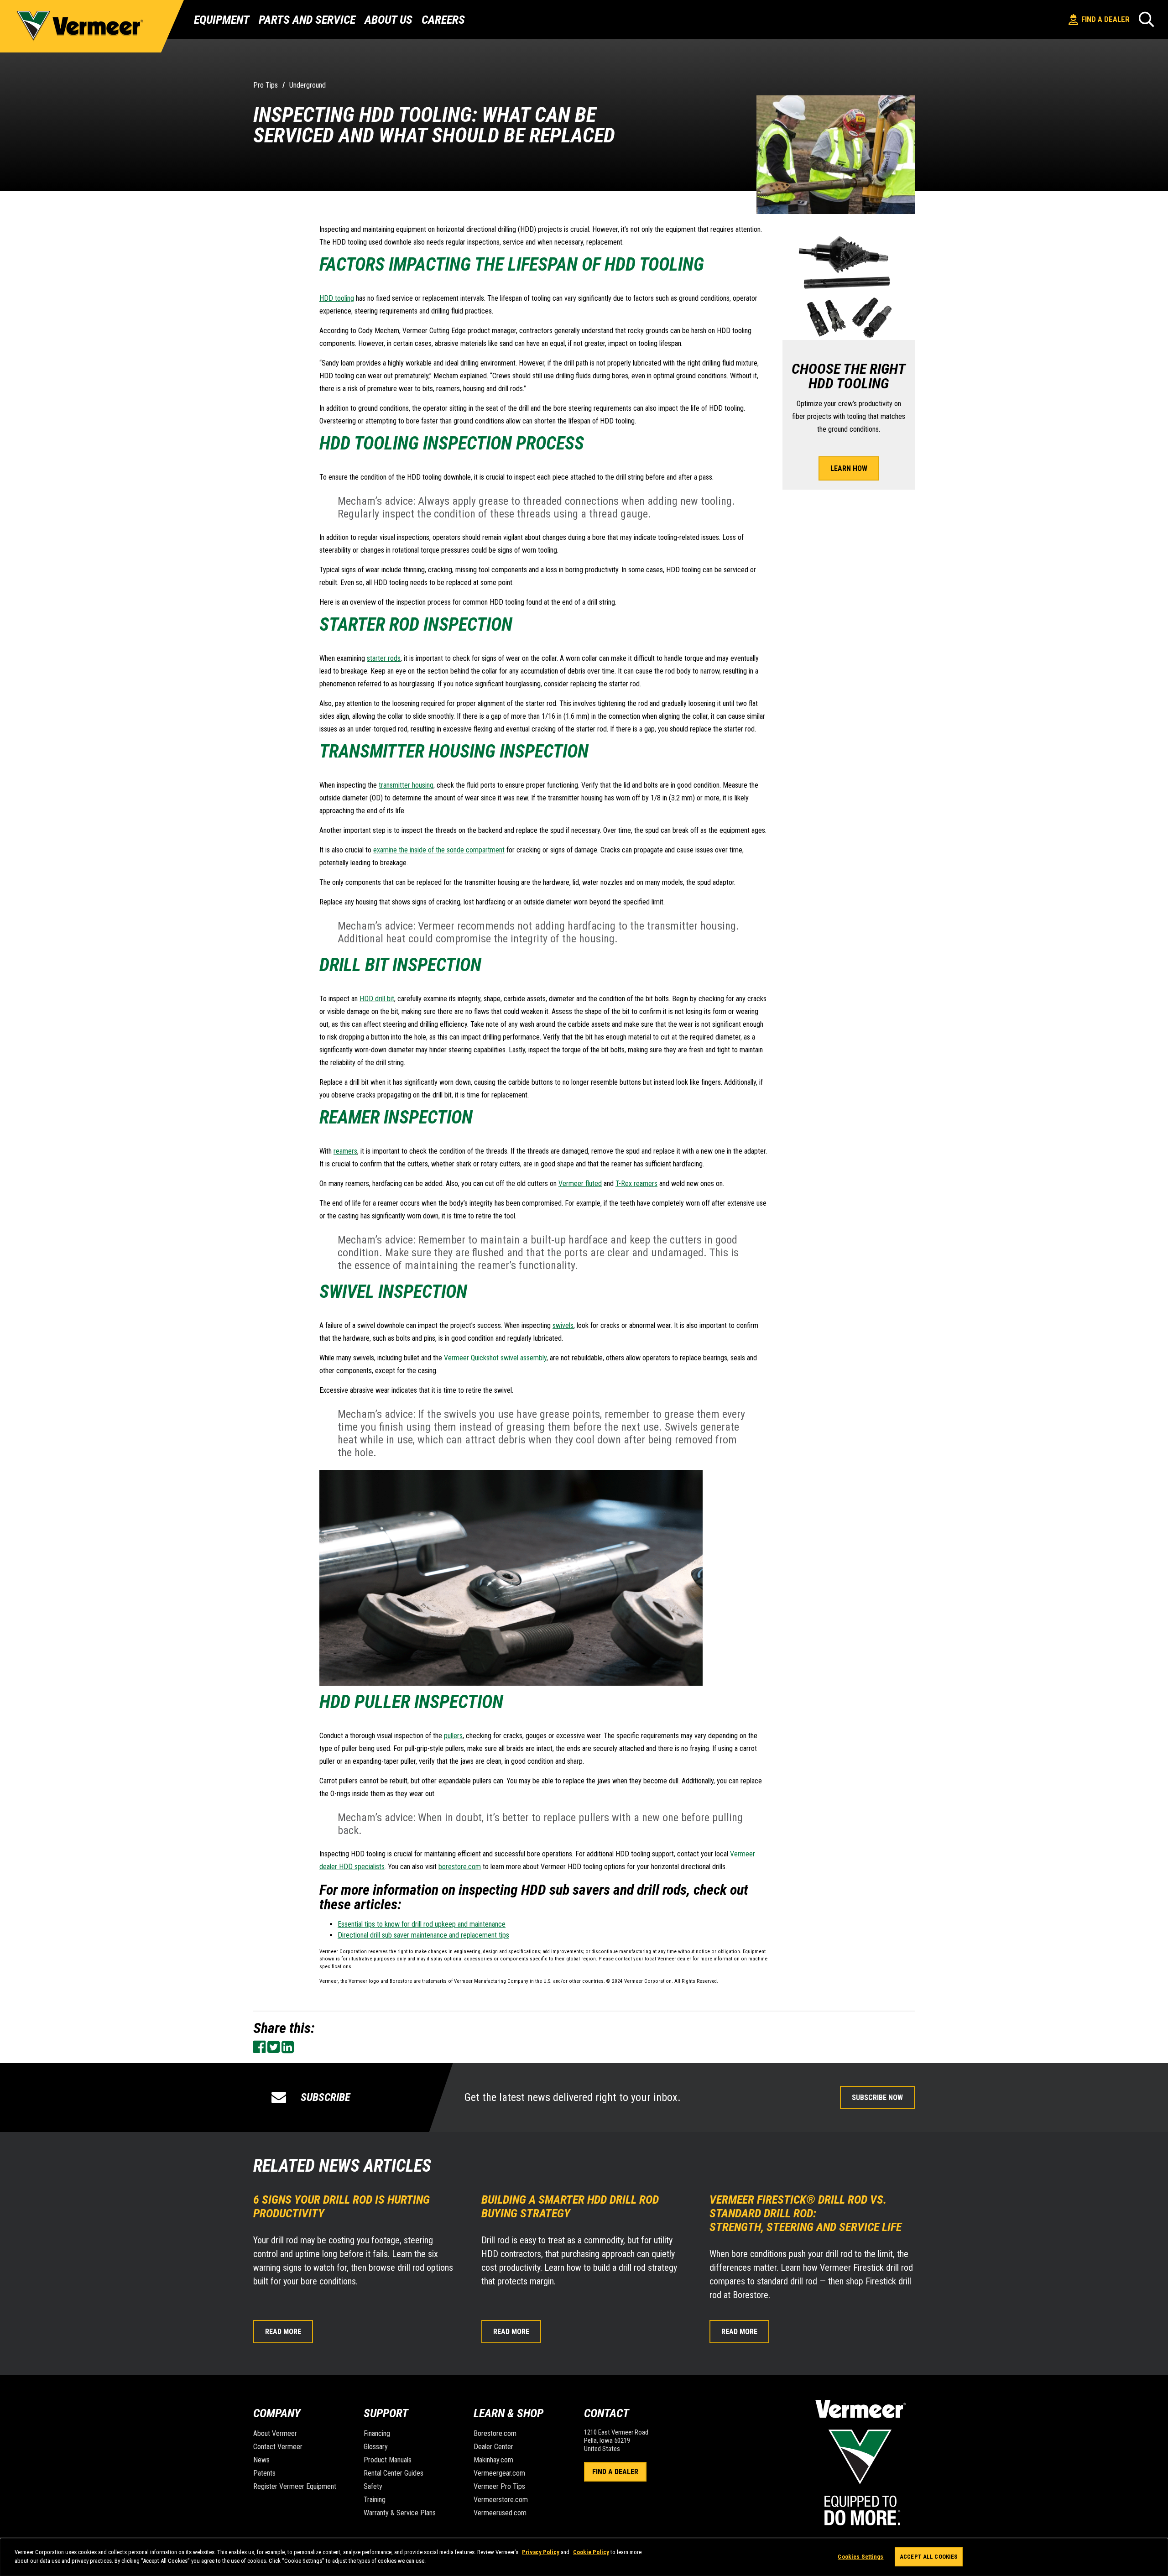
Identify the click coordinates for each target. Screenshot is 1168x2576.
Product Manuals (388, 2460)
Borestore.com (495, 2433)
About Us (388, 20)
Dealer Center (493, 2447)
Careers (443, 20)
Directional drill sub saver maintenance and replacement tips (423, 1935)
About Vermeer (275, 2433)
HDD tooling (337, 298)
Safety (373, 2486)
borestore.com (460, 1867)
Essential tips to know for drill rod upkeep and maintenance (422, 1924)
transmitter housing (406, 785)
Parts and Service (307, 20)
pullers (453, 1736)
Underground (308, 85)
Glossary (376, 2447)
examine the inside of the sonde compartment (439, 850)
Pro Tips (266, 85)
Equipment (222, 20)
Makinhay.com (493, 2460)
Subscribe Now (877, 2098)
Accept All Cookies (929, 2557)
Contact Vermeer (278, 2447)
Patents (264, 2473)
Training (375, 2500)
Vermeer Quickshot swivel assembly (495, 1358)
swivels (563, 1325)
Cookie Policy (591, 2552)
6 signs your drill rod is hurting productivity (342, 2206)
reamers (345, 1151)
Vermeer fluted (580, 1183)
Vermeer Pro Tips (499, 2486)
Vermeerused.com (500, 2513)
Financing (377, 2433)
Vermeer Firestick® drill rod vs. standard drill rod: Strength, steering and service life (807, 2213)
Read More (283, 2332)
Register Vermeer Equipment (295, 2486)
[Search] (1147, 19)
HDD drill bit (377, 999)
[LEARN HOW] (849, 448)
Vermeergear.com (499, 2473)
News (261, 2460)
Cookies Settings (860, 2557)
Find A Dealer (615, 2472)
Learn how (849, 468)
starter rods (384, 658)
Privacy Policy (541, 2552)
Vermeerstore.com (501, 2500)
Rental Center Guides (394, 2473)
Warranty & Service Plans (400, 2513)
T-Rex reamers (636, 1183)
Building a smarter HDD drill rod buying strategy (570, 2206)
